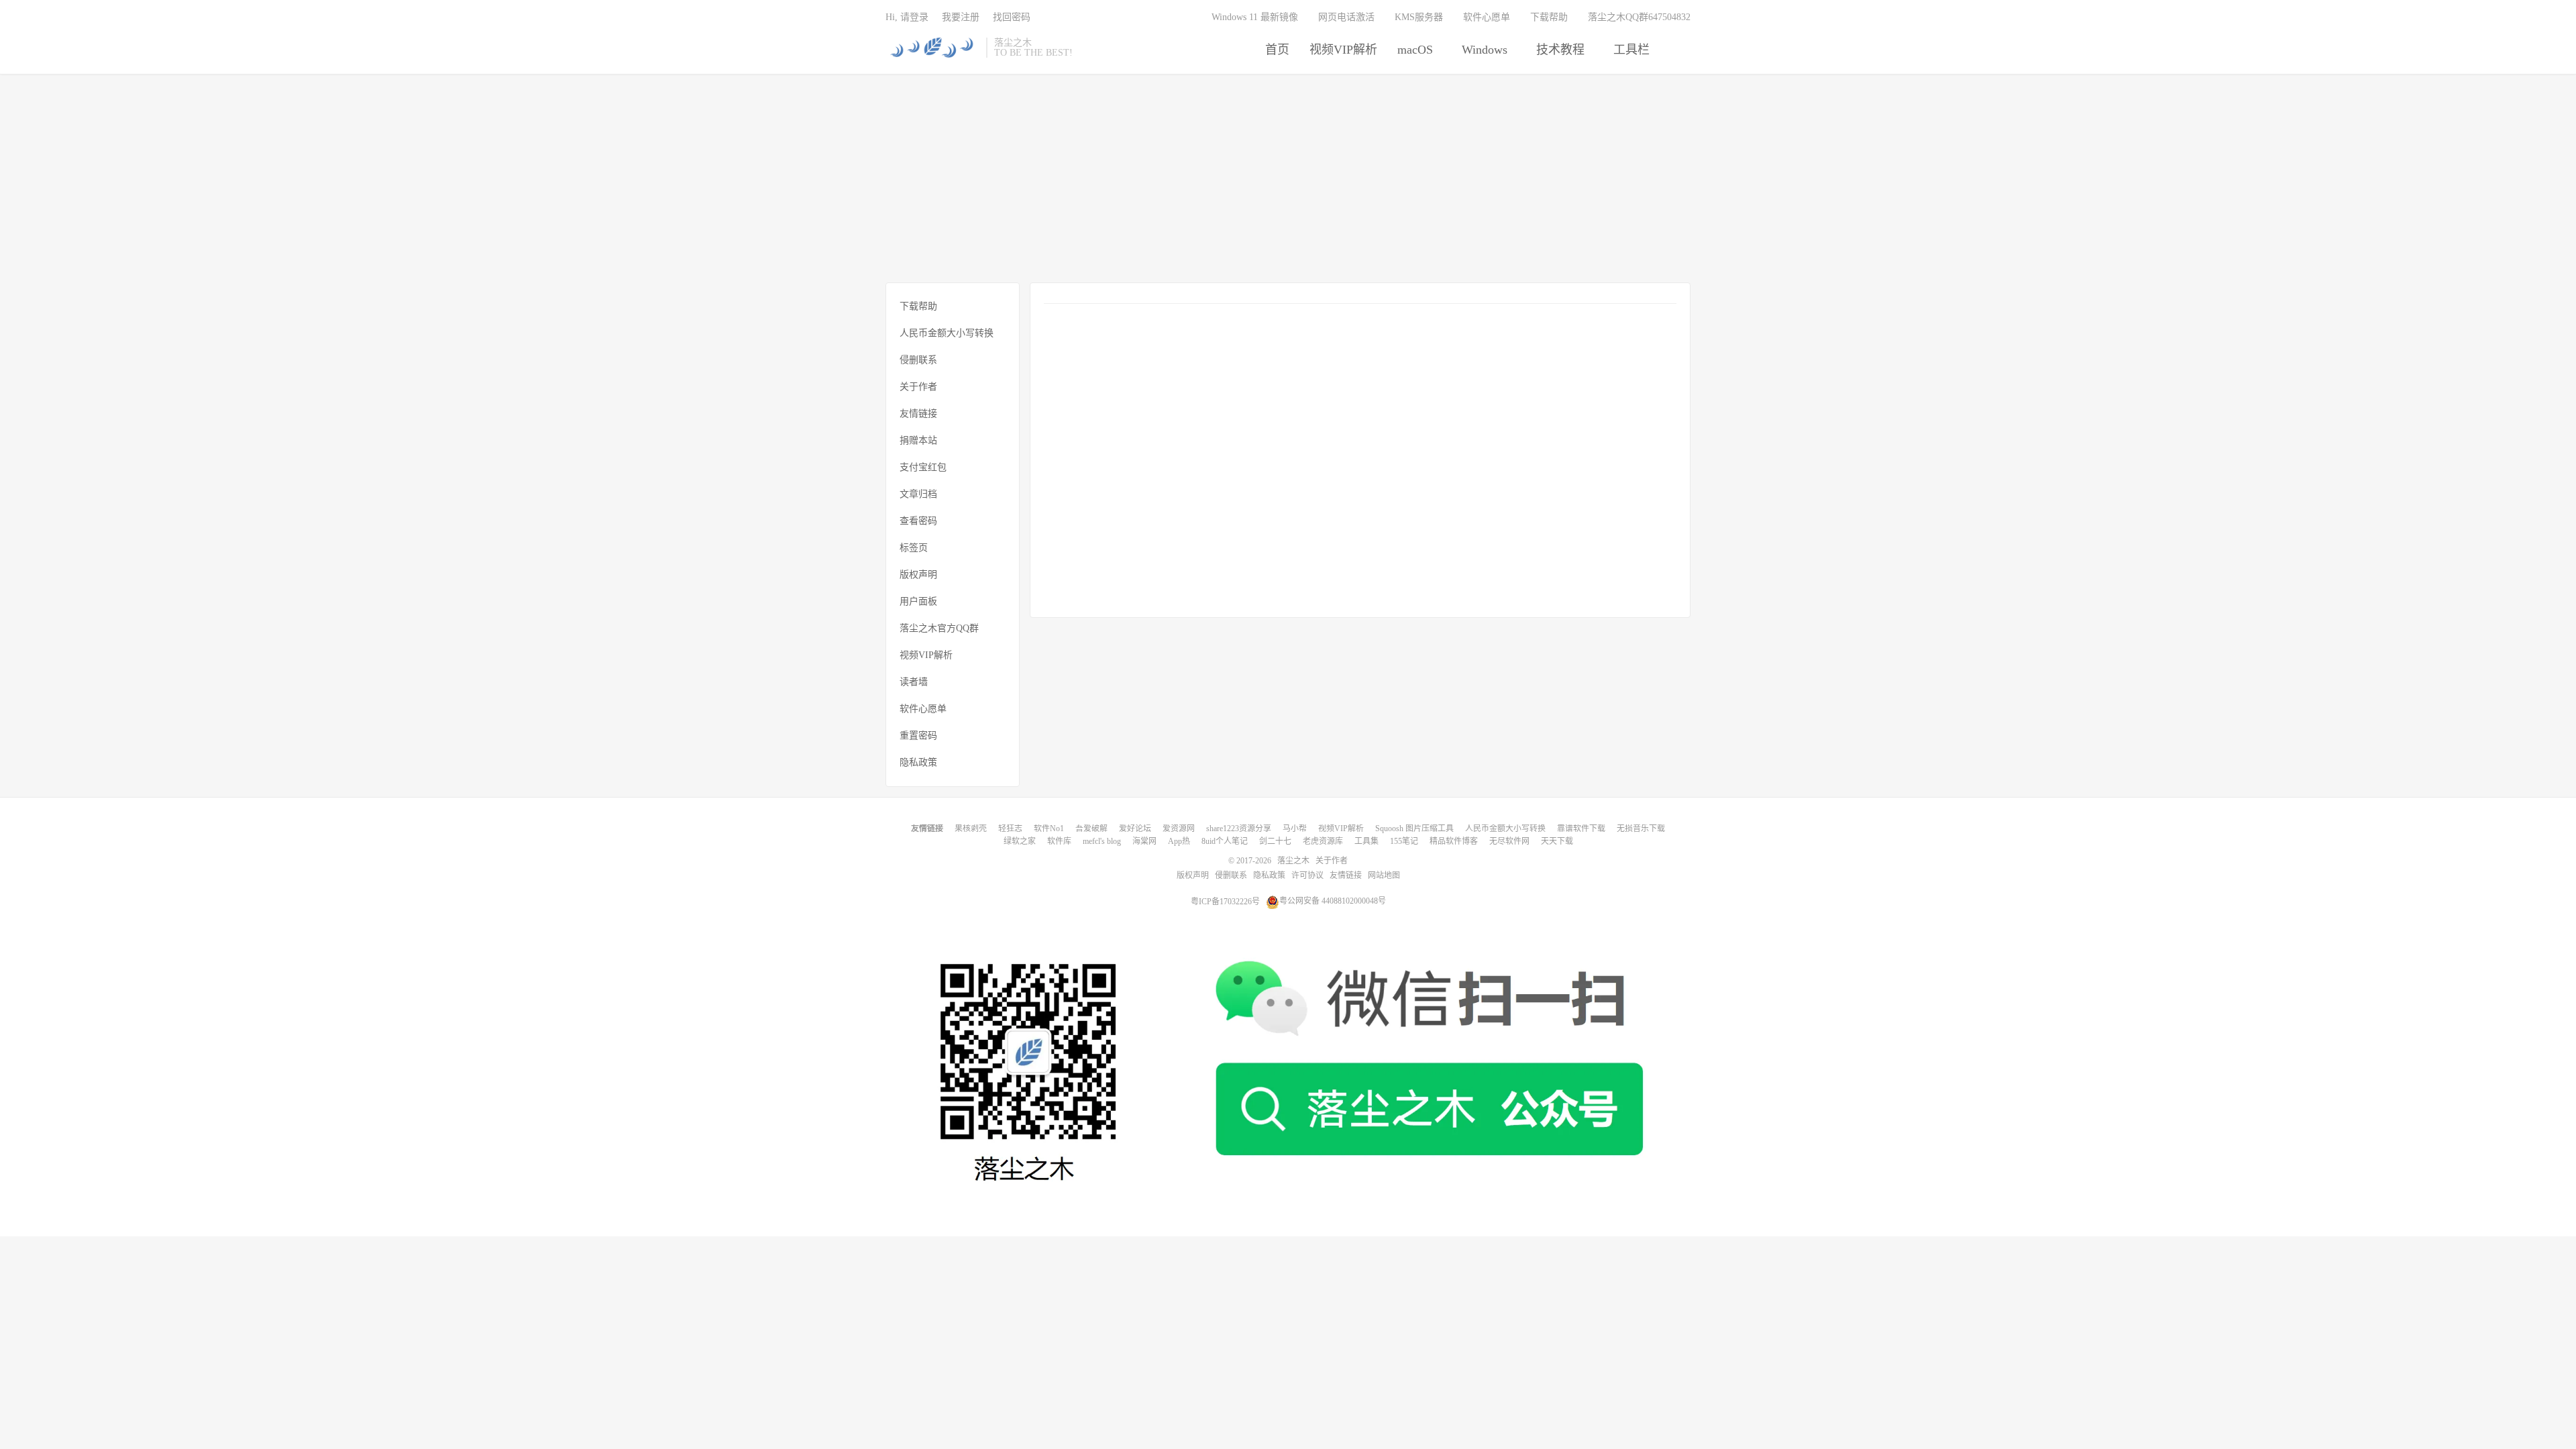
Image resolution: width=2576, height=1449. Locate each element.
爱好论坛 (1135, 828)
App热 (1179, 841)
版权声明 (918, 575)
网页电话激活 (1346, 17)
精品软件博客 (1454, 841)
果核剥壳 (971, 828)
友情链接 (918, 414)
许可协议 (1307, 875)
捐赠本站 (918, 440)
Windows (1485, 50)
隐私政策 (918, 762)
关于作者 (918, 387)
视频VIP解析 (1343, 50)
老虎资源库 (1323, 841)
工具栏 (1631, 50)
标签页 (914, 548)
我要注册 (961, 17)
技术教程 (1560, 50)
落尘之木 (932, 48)
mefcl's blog (1102, 841)
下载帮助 (1549, 17)
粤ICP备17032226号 (1225, 901)
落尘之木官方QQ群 (939, 628)
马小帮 (1295, 828)
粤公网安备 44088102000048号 (1333, 901)
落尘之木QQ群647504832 (1639, 17)
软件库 (1059, 841)
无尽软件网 (1509, 841)
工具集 (1366, 841)
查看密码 (918, 521)
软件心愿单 (1487, 17)
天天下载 (1557, 841)
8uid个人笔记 (1225, 841)
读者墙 (914, 682)
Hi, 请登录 (907, 17)
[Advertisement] (1288, 178)
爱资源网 (1179, 828)
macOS (1415, 50)
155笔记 (1404, 841)
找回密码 (1012, 17)
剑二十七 (1275, 841)
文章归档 (918, 494)
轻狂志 (1010, 828)
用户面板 (918, 601)
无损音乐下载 (1641, 828)
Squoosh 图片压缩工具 (1414, 828)
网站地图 (1384, 875)
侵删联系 (918, 360)
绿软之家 (1020, 841)
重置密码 (918, 736)
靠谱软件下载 (1581, 828)
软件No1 (1049, 828)
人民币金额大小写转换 (947, 333)
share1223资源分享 (1239, 828)
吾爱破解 (1091, 828)
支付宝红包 (923, 467)
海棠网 (1144, 841)
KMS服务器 (1419, 17)
